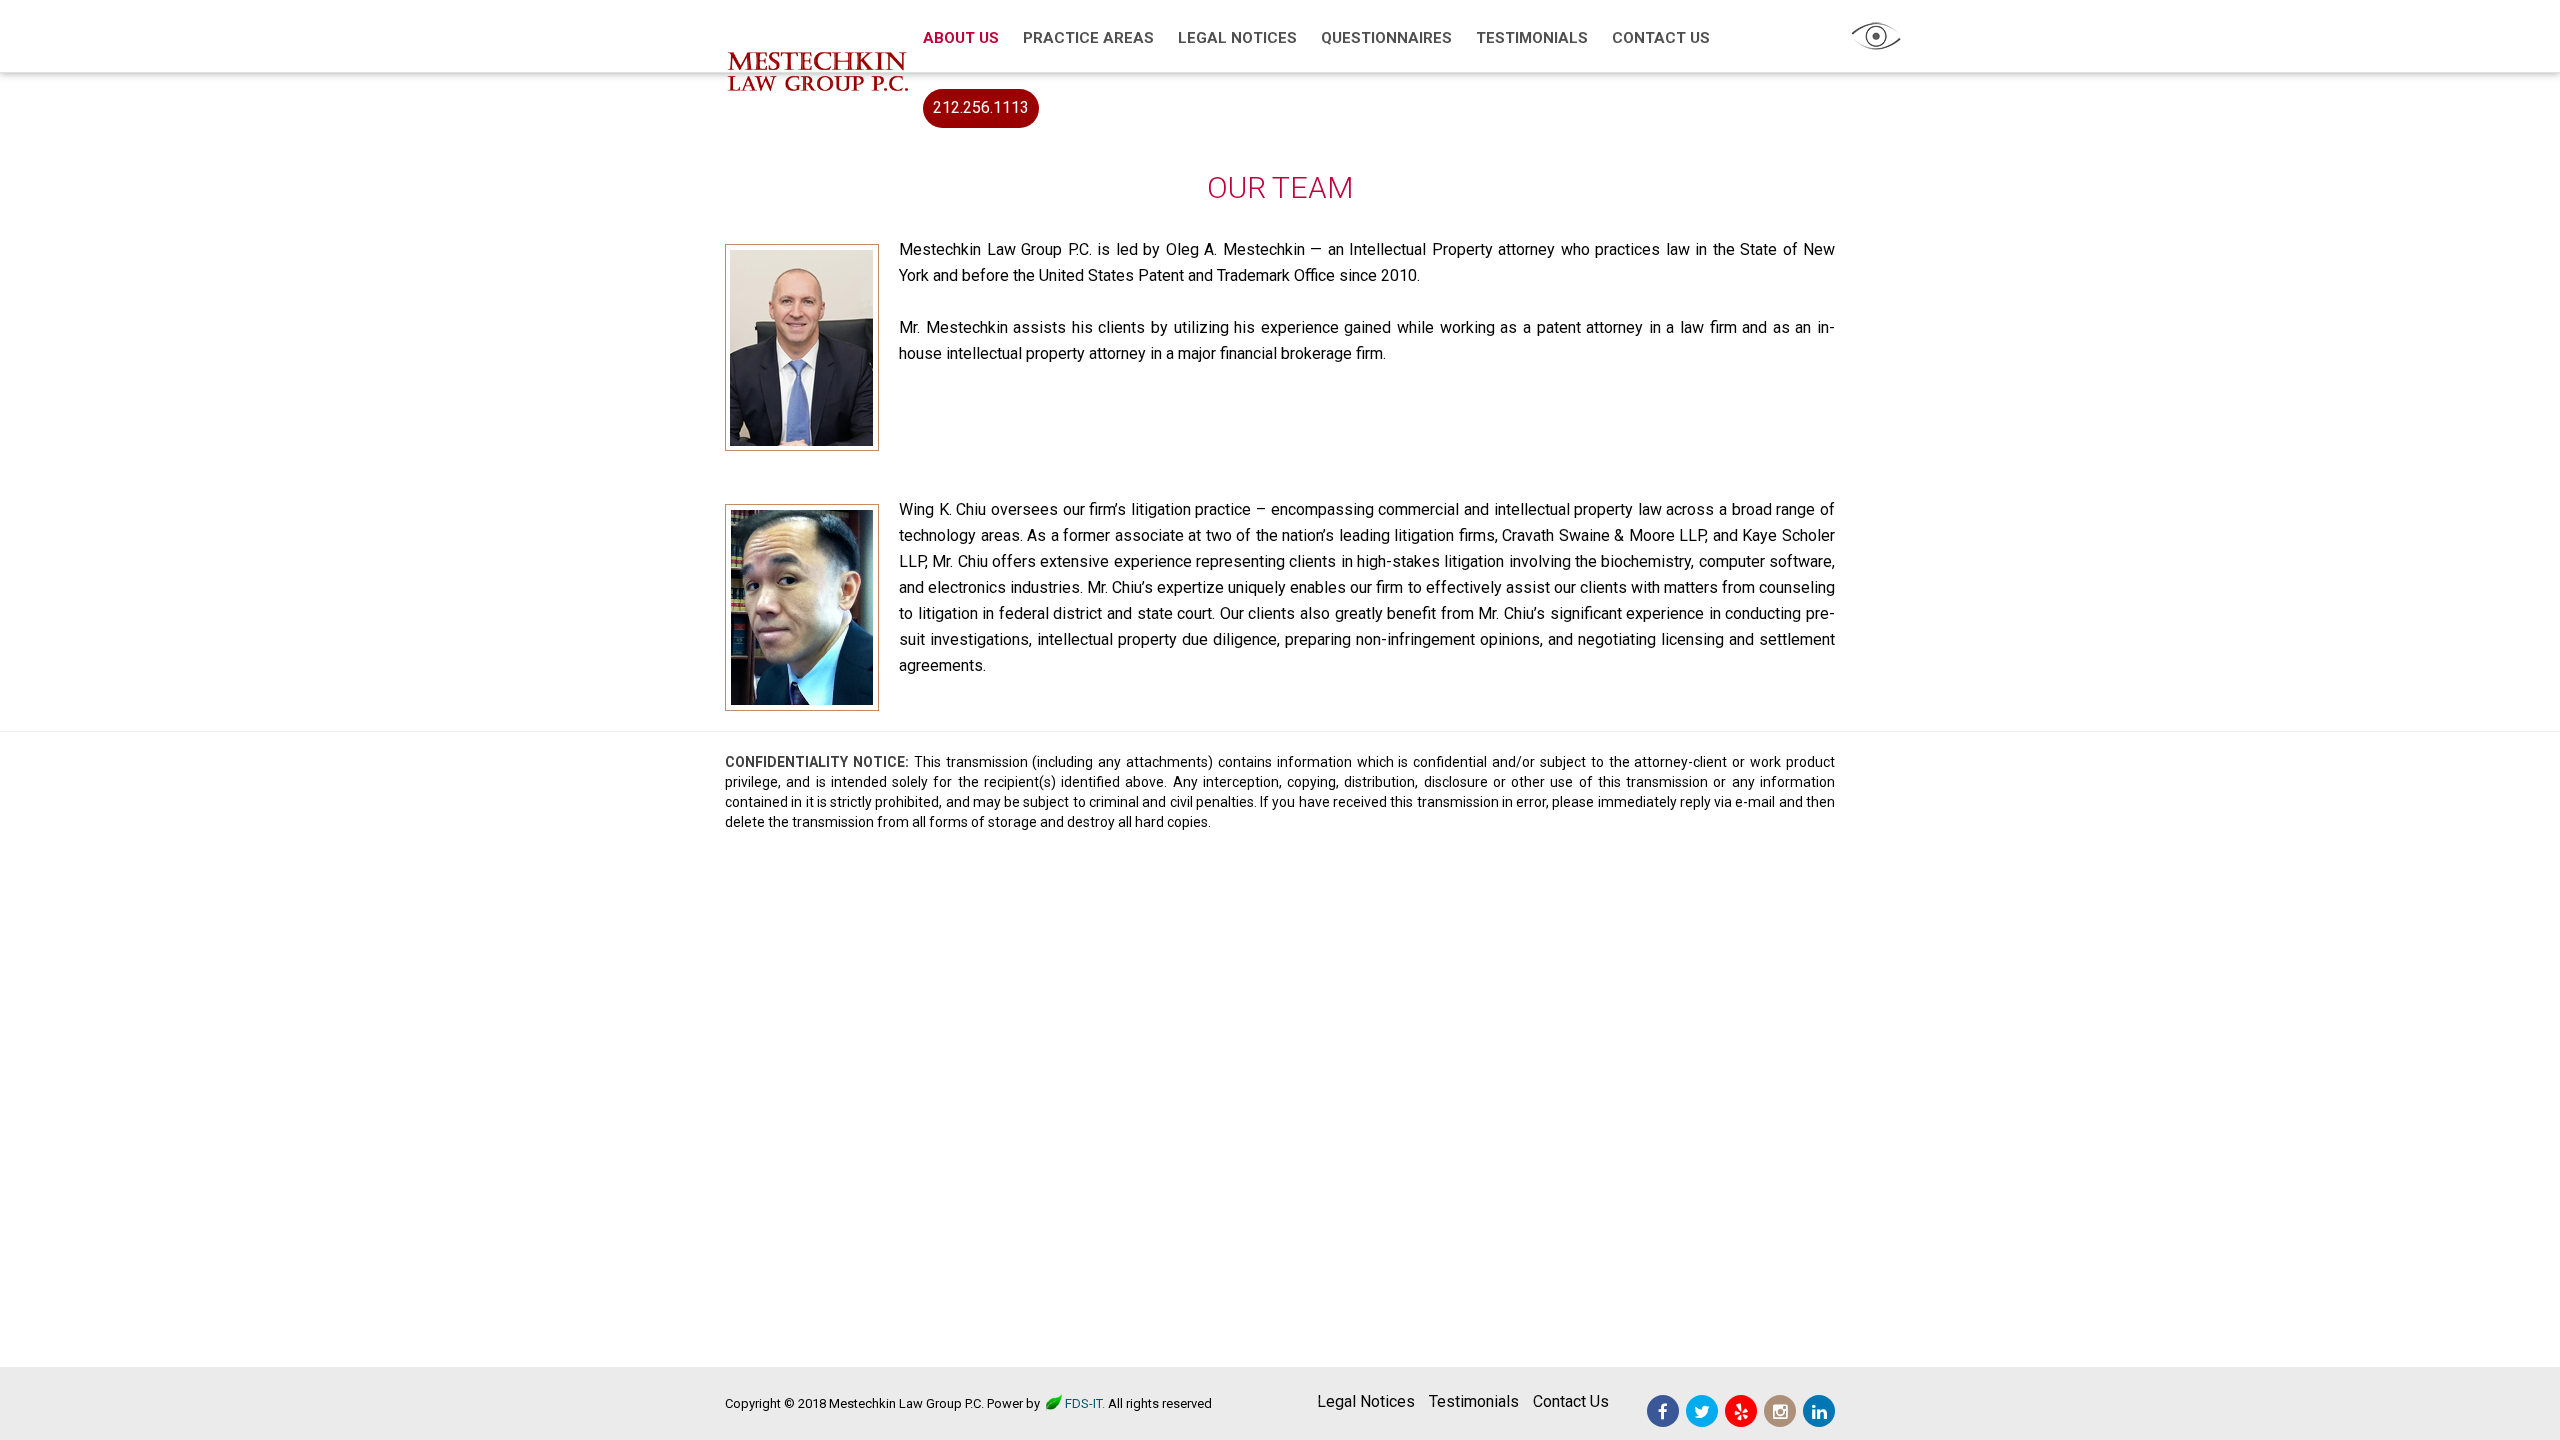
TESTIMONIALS (1532, 38)
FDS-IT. (1085, 1403)
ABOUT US (961, 38)
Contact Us (1571, 1401)
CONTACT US (1661, 38)
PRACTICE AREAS (1088, 38)
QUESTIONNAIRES (1386, 38)
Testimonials (1474, 1401)
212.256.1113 (981, 107)
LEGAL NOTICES (1237, 38)
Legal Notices (1366, 1401)
